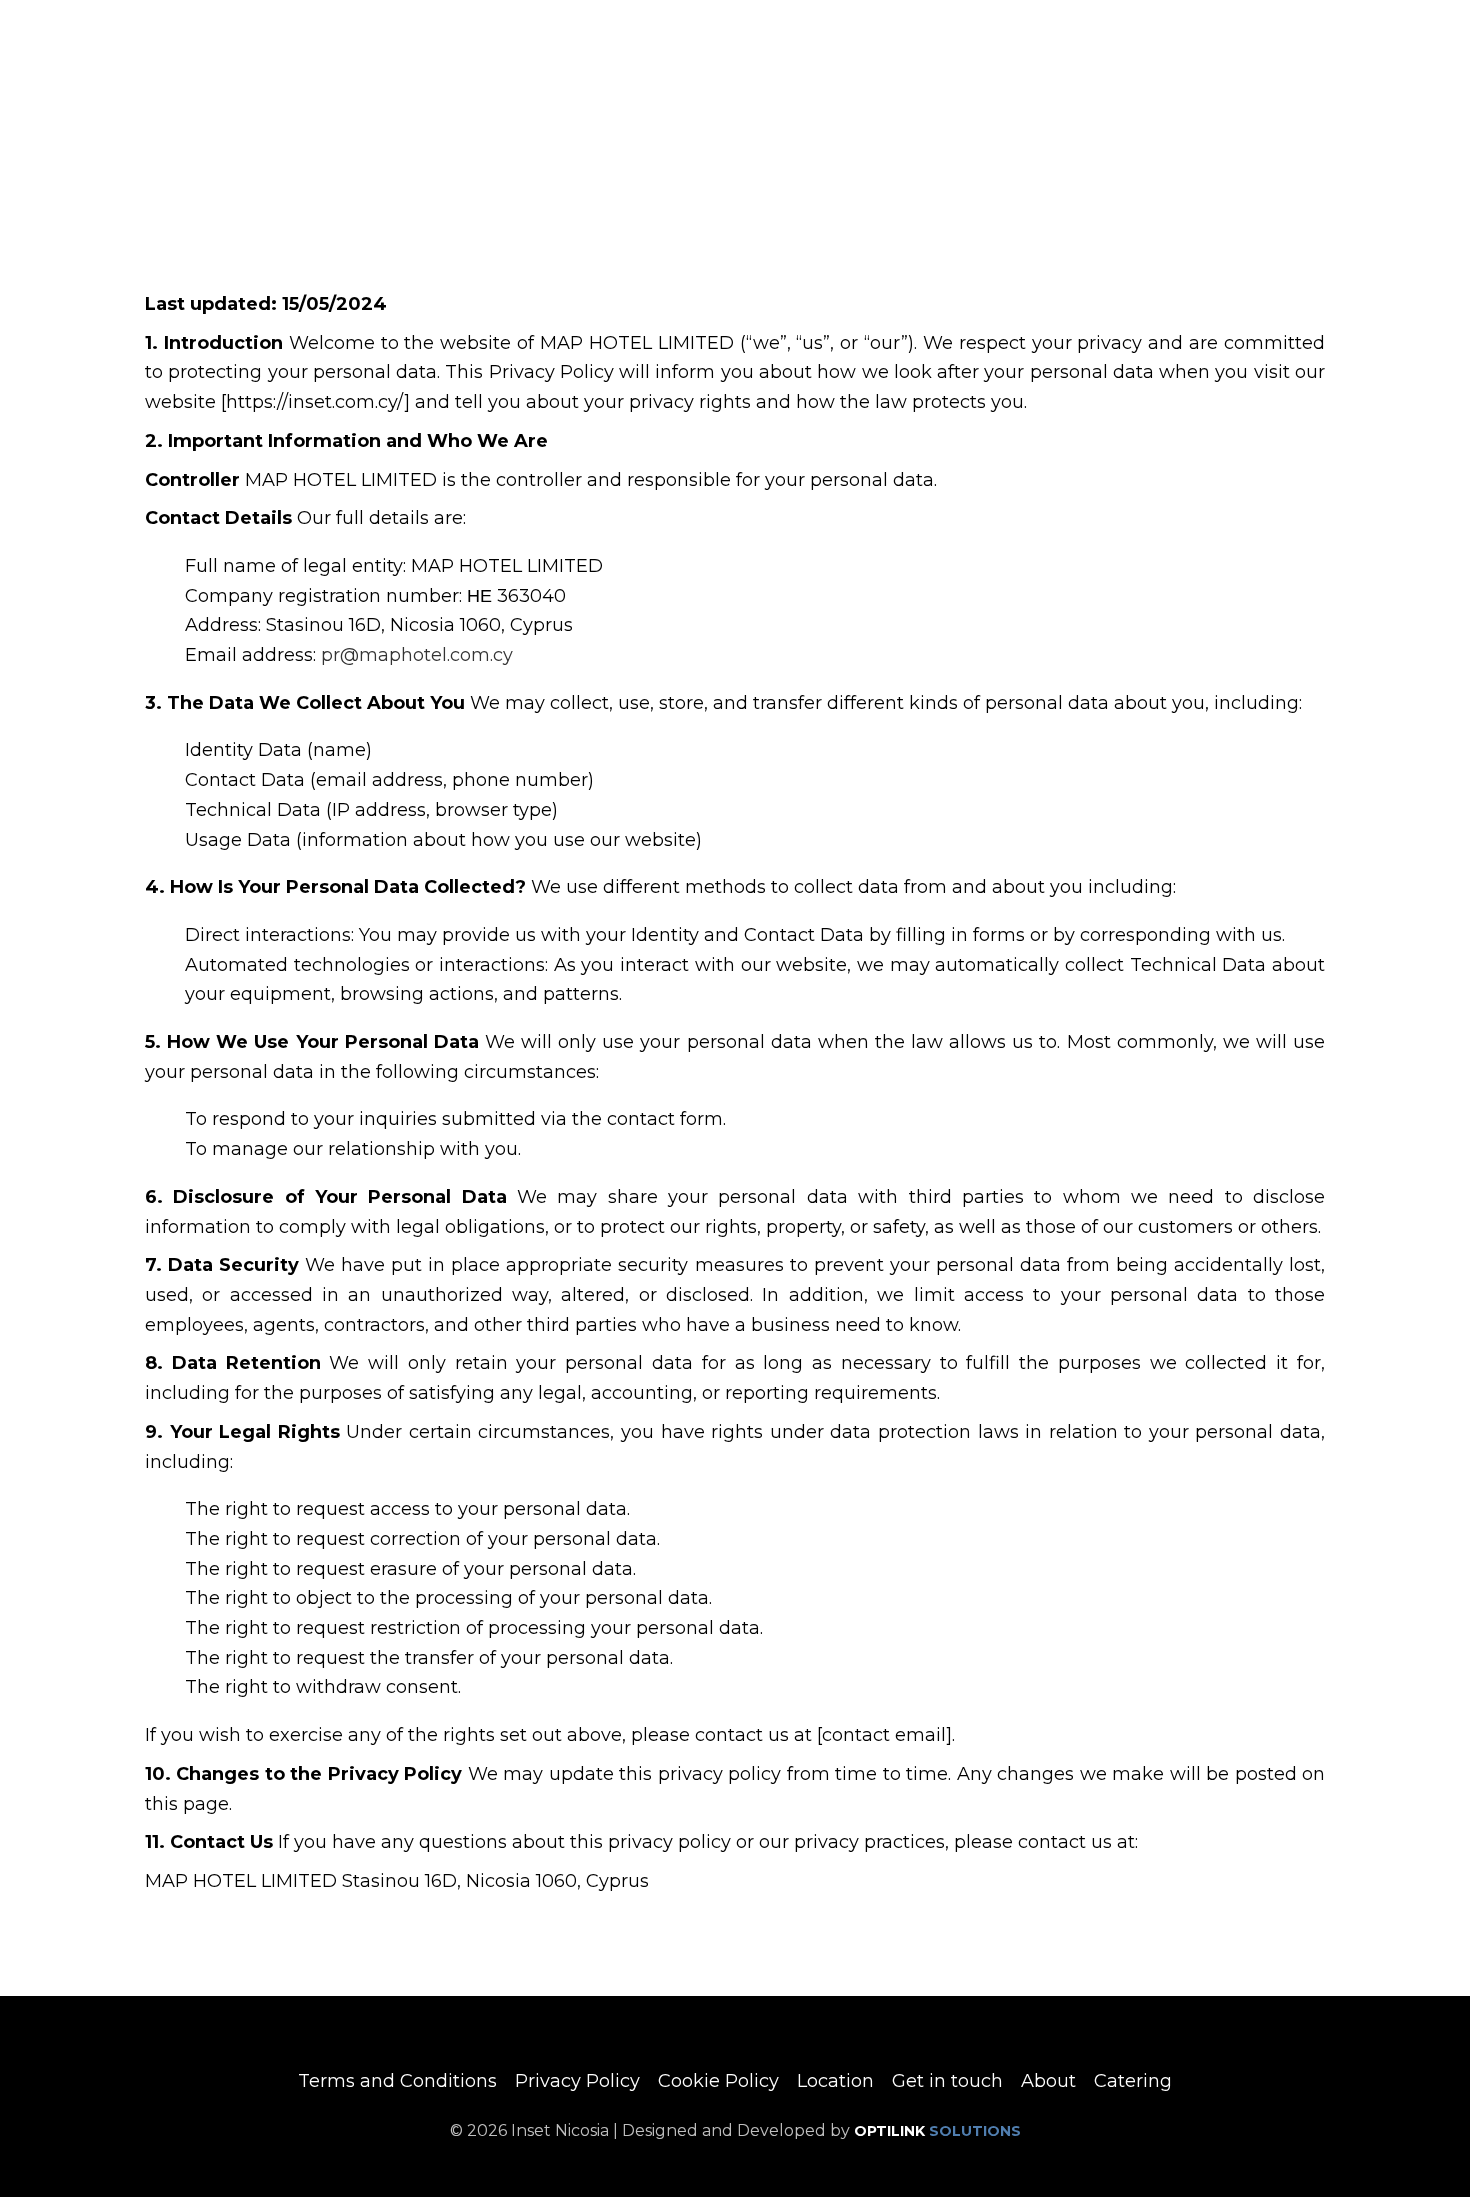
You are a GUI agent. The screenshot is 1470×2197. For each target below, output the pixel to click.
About (1048, 2081)
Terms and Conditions (397, 2081)
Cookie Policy (718, 2081)
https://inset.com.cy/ (315, 402)
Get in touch (947, 2081)
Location (835, 2081)
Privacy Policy (577, 2081)
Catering (1133, 2081)
